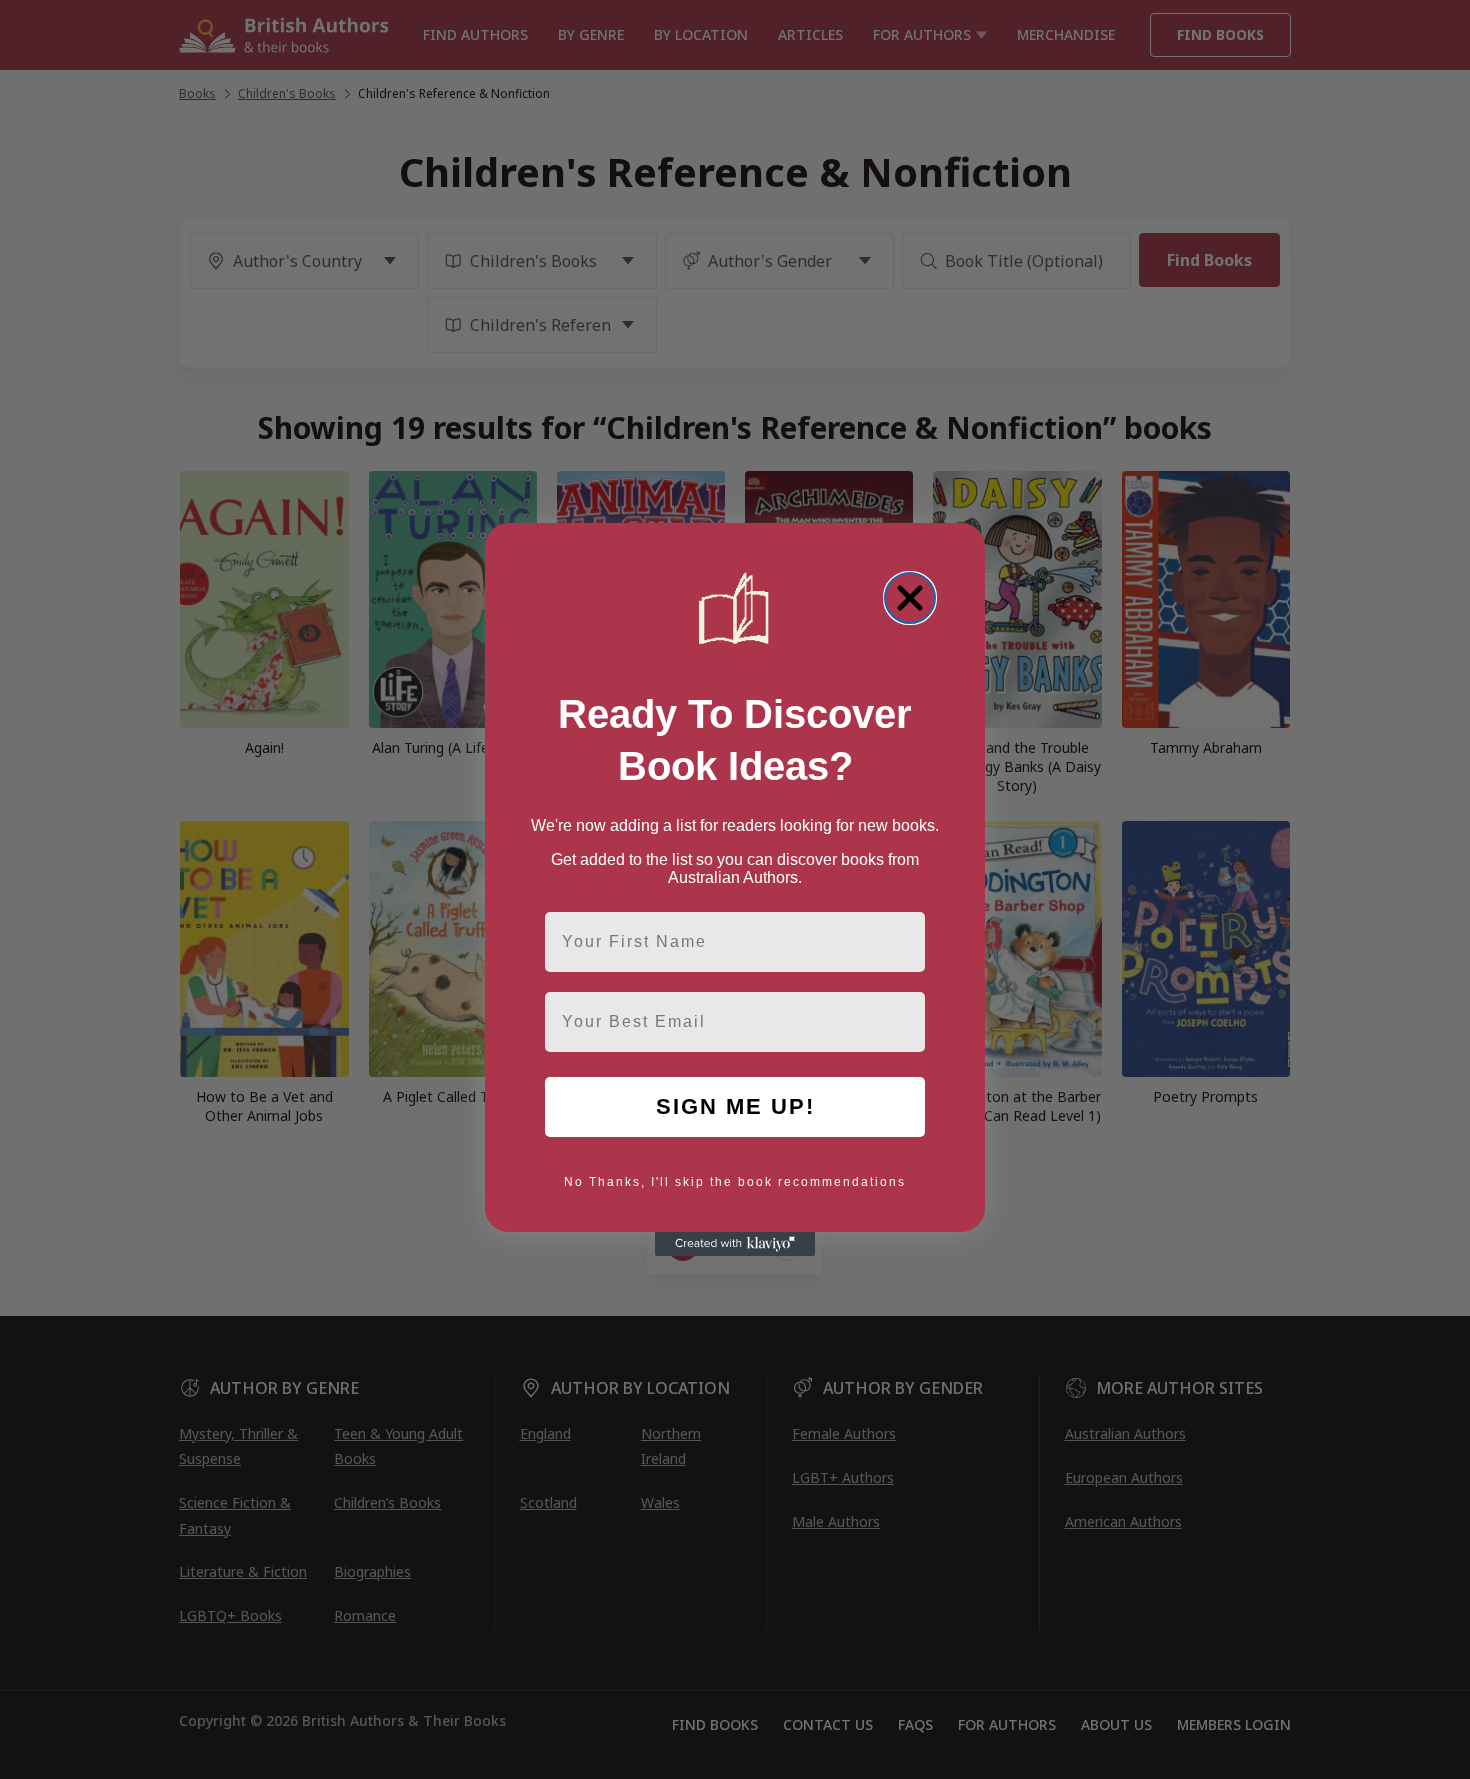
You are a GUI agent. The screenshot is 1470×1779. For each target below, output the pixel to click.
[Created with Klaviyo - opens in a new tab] (735, 1244)
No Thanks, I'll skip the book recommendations (735, 1182)
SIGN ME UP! (735, 1106)
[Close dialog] (910, 598)
